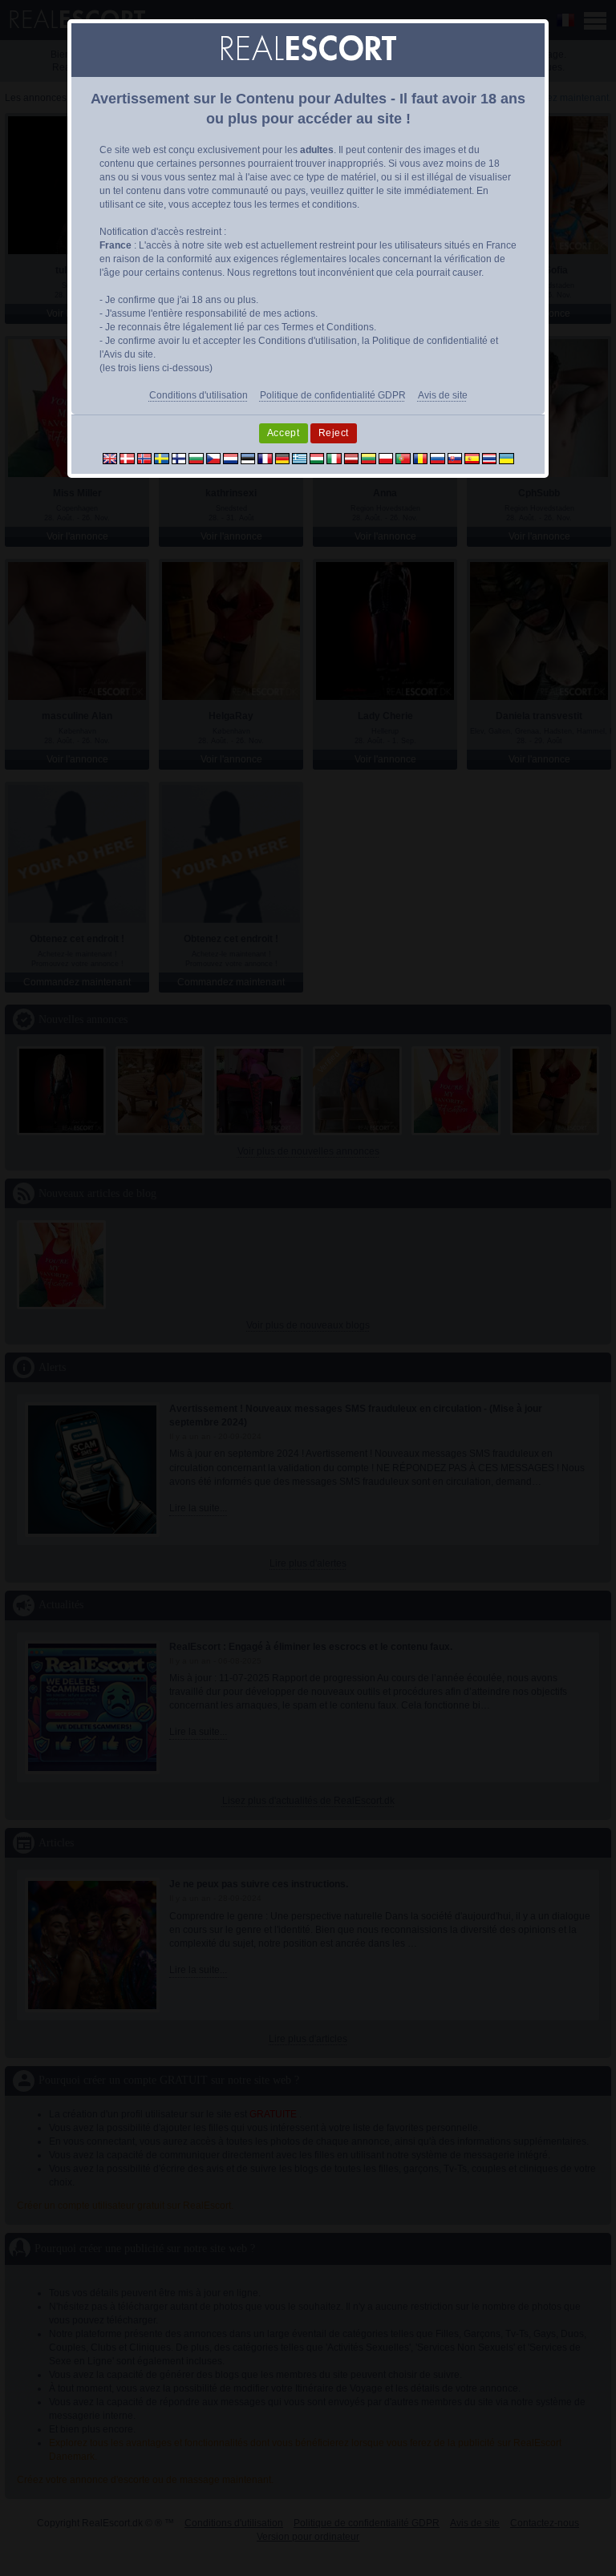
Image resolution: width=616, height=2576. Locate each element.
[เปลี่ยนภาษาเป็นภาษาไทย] (490, 458)
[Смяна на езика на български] (196, 458)
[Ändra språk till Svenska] (162, 458)
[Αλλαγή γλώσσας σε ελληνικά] (300, 458)
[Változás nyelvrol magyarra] (317, 458)
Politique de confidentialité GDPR (333, 395)
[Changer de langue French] (265, 458)
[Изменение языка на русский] (438, 458)
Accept (284, 433)
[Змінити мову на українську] (507, 458)
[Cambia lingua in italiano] (334, 458)
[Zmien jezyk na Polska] (386, 458)
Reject (334, 433)
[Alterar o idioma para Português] (403, 458)
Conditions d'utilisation (199, 395)
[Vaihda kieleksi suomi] (179, 458)
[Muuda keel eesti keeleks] (248, 458)
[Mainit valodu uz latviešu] (352, 458)
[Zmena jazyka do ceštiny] (214, 458)
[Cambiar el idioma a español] (472, 458)
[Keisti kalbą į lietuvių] (369, 458)
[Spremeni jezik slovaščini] (455, 458)
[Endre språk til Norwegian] (145, 458)
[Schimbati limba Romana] (421, 458)
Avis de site (443, 395)
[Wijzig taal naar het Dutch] (231, 458)
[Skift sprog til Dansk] (127, 458)
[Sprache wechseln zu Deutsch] (283, 458)
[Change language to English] (110, 458)
